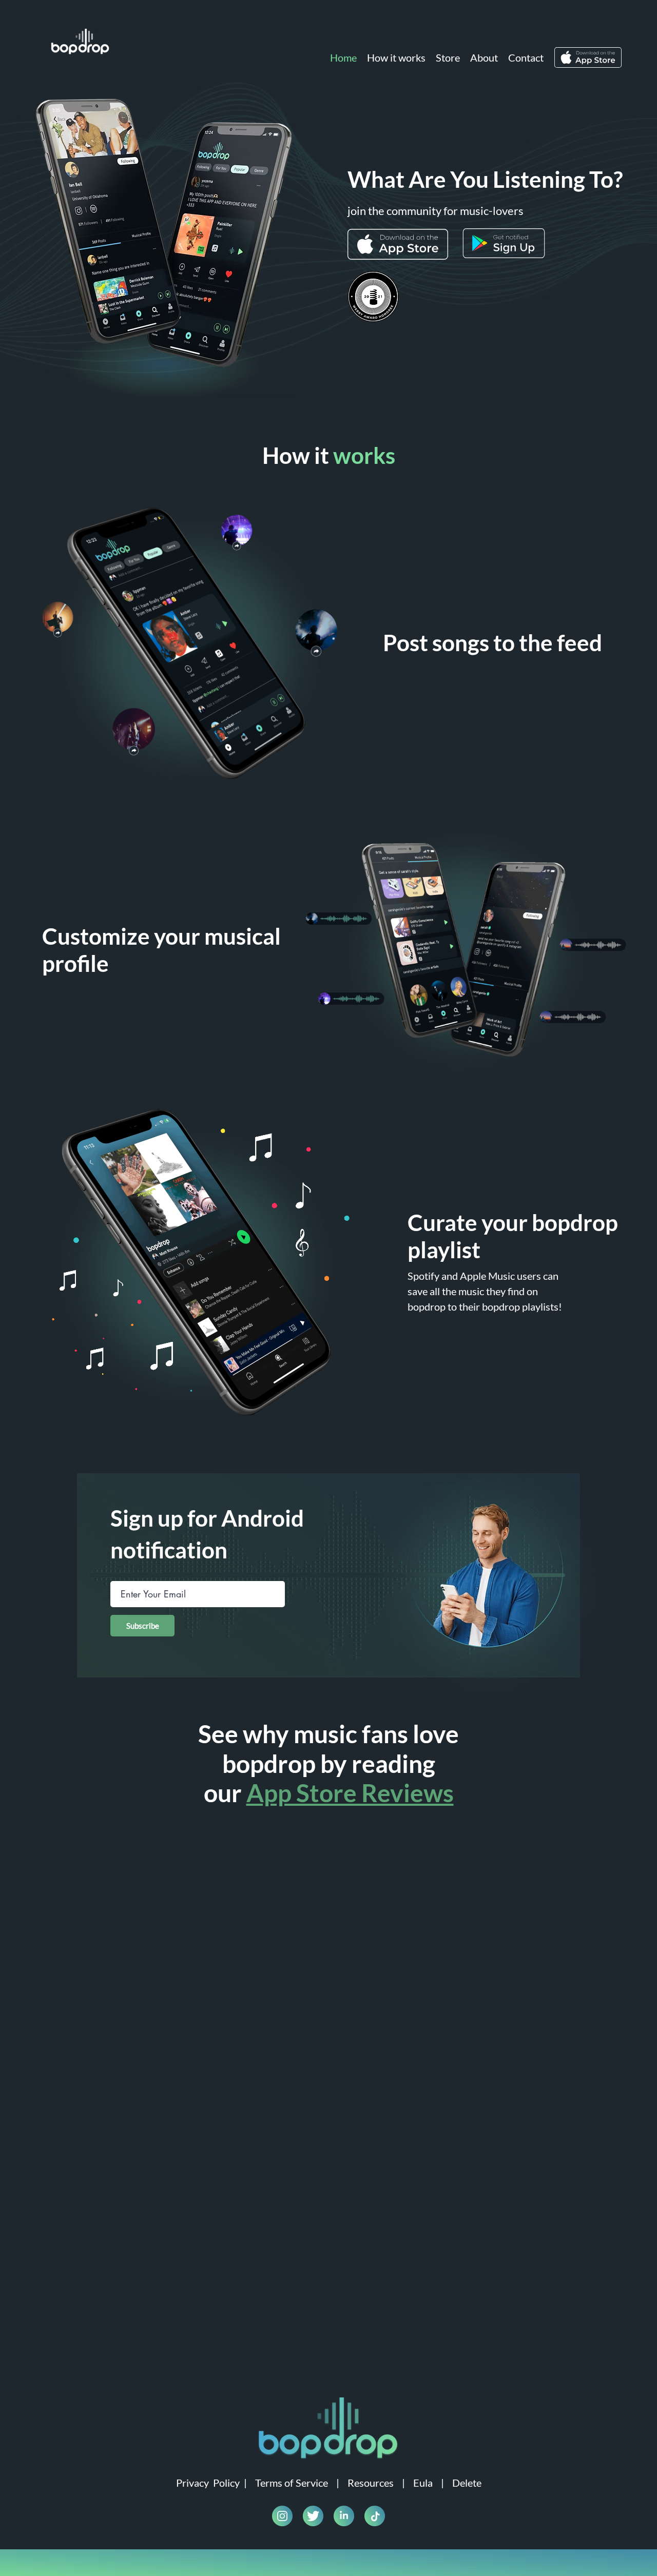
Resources (371, 2483)
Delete (467, 2483)
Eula (423, 2483)
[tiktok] (375, 2516)
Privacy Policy (208, 2483)
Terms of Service (292, 2483)
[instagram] (282, 2516)
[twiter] (313, 2516)
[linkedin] (344, 2516)
